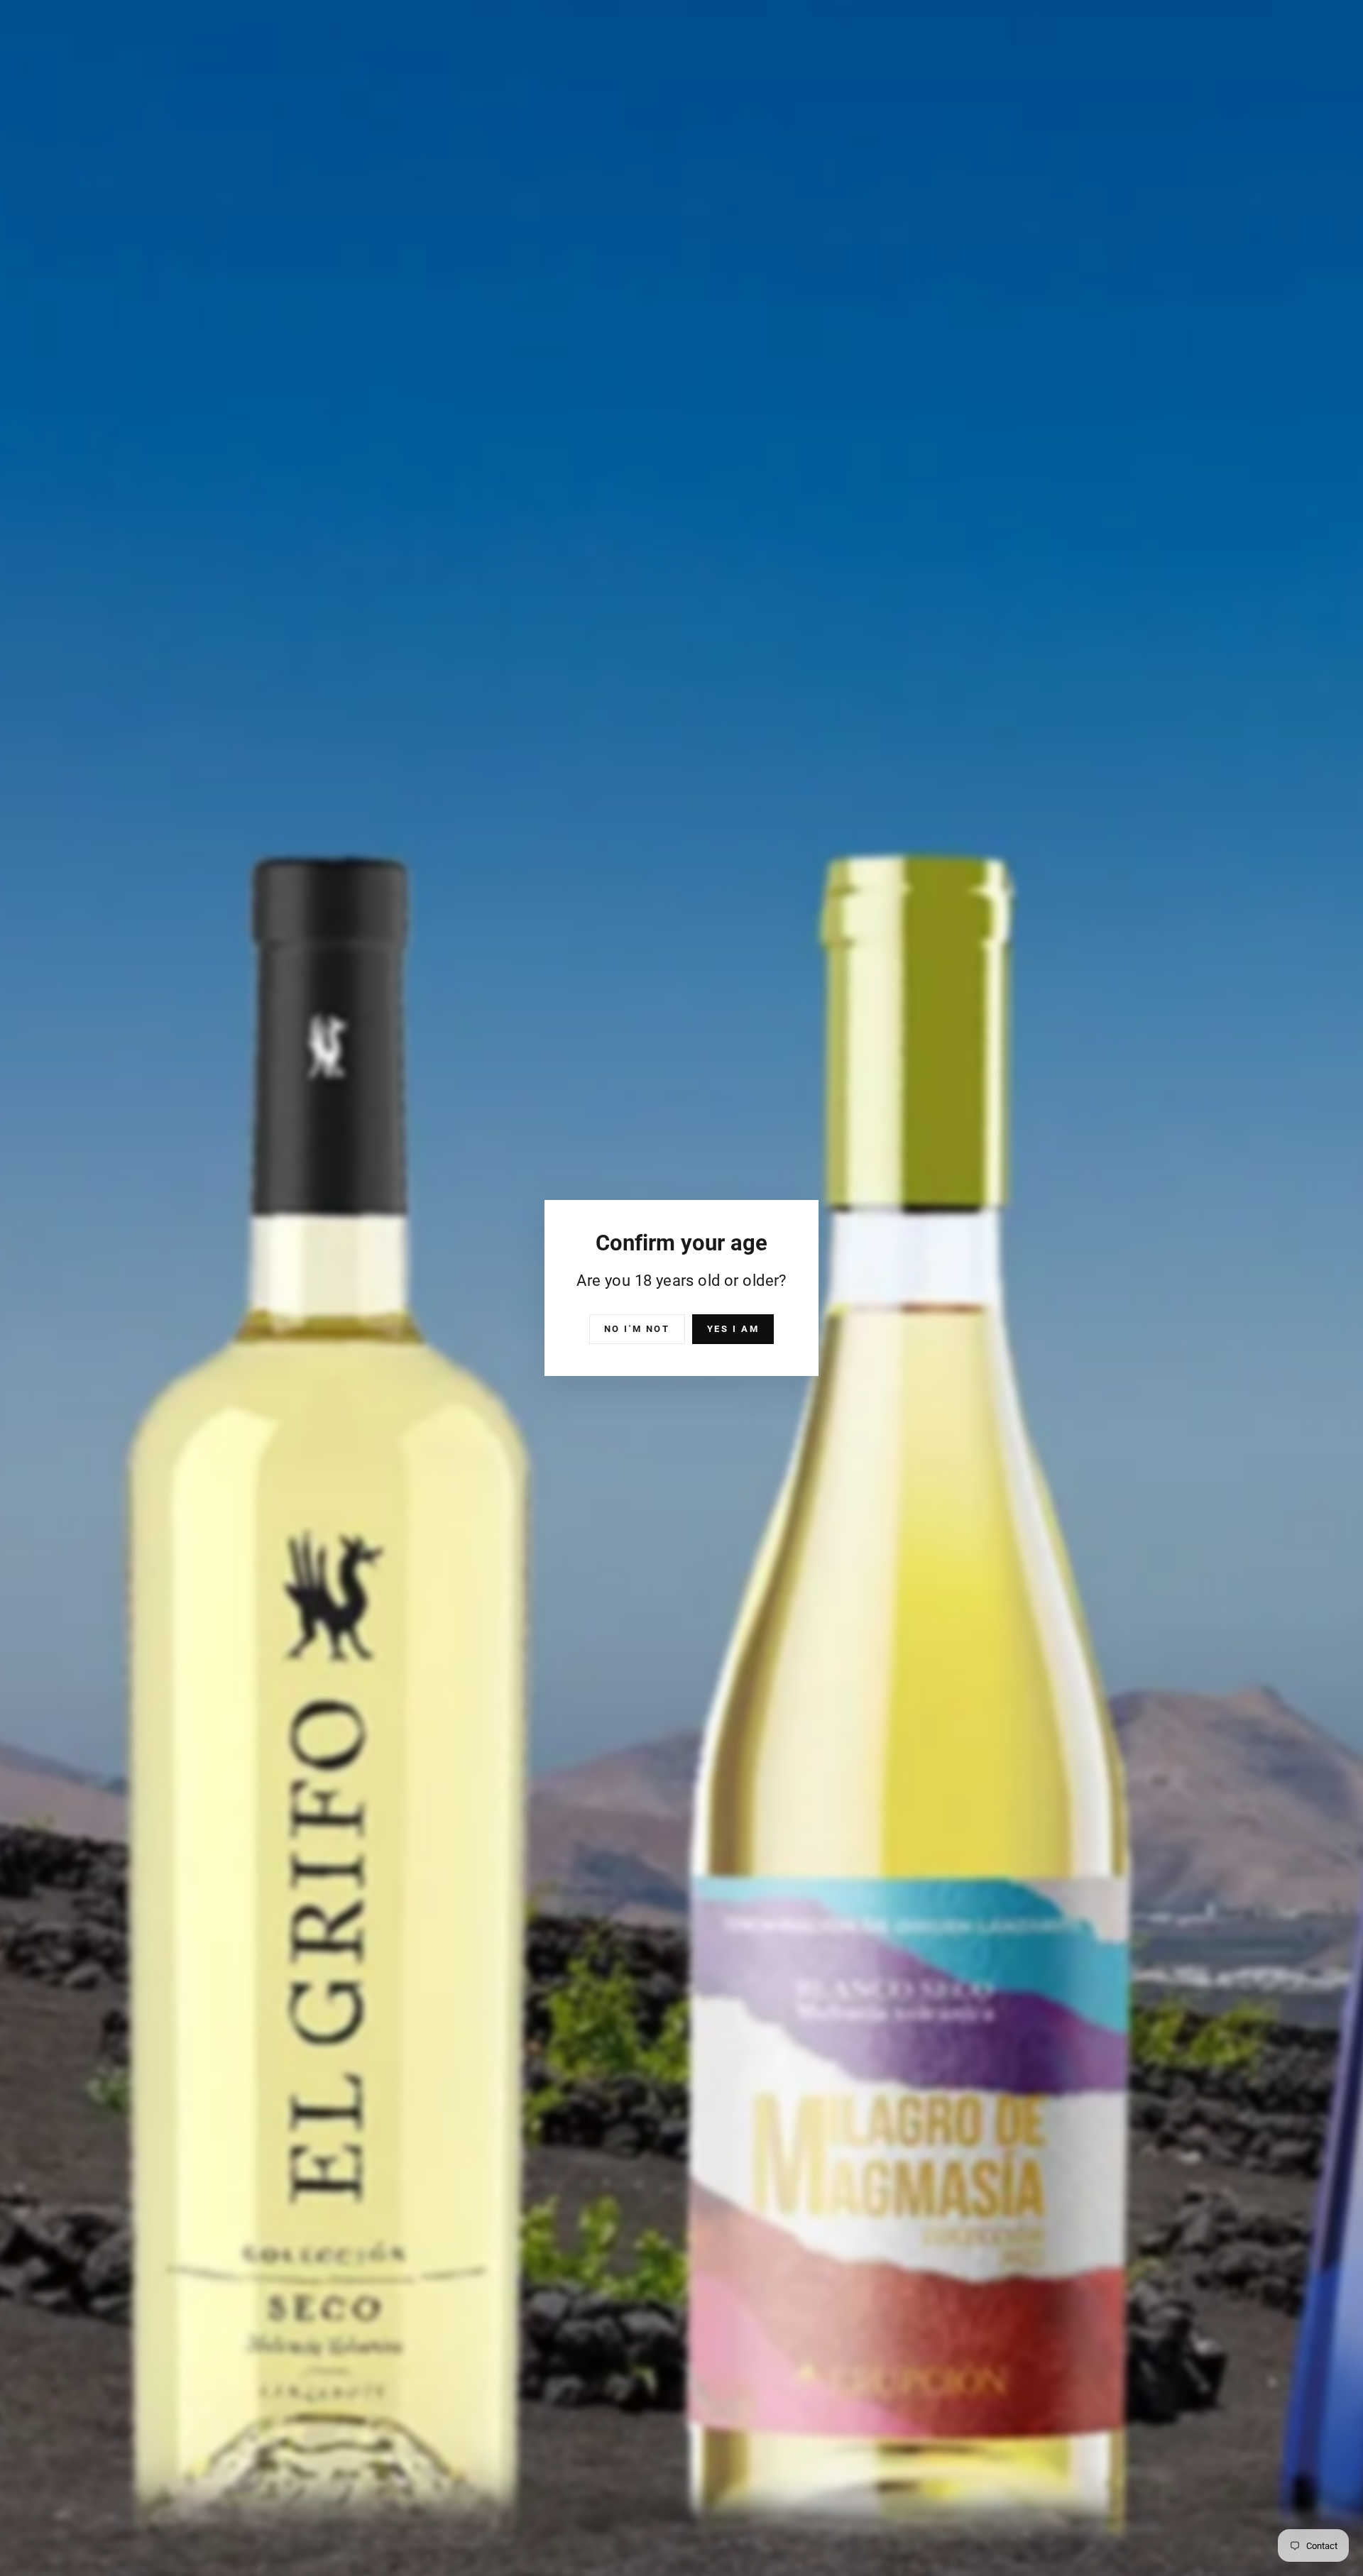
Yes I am (733, 1329)
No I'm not (637, 1329)
